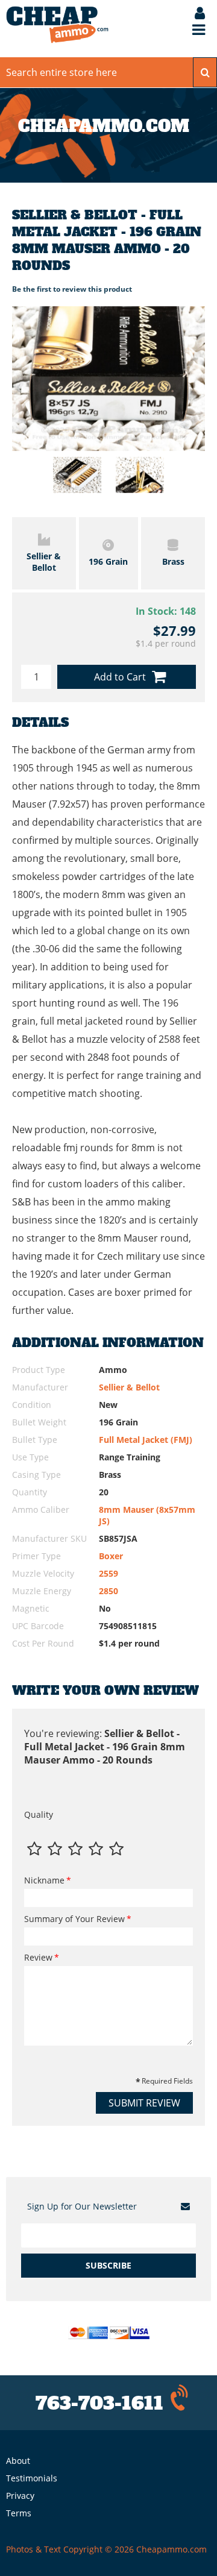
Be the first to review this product (72, 289)
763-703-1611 (99, 2403)
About (18, 2461)
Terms (19, 2513)
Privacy (20, 2496)
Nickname (44, 1880)
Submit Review (144, 2103)
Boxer (111, 1556)
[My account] (194, 14)
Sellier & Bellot (129, 1387)
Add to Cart (120, 677)
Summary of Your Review (74, 1919)
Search (205, 72)
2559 (108, 1573)
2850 (108, 1591)
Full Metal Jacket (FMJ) (146, 1440)
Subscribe (108, 2265)
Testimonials (32, 2478)
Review (38, 1957)
